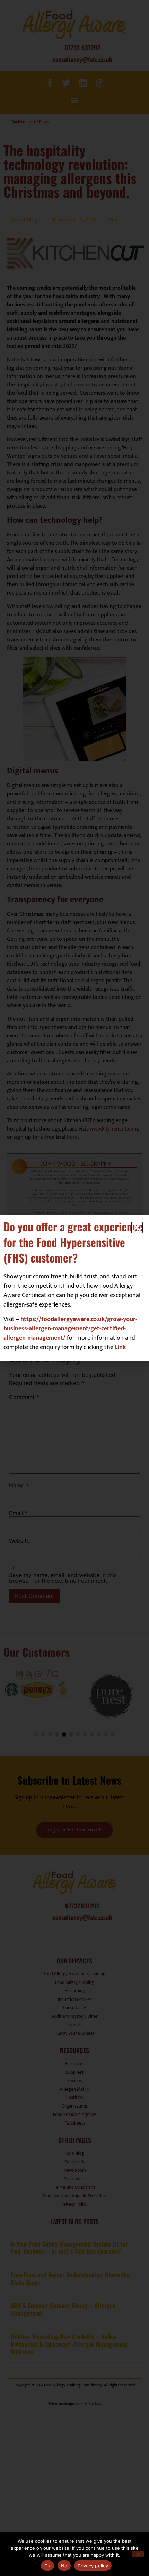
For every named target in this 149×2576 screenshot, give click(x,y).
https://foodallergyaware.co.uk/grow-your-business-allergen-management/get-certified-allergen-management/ (70, 1329)
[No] (138, 2554)
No (64, 2566)
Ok (47, 2566)
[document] (74, 1288)
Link (120, 1347)
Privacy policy (93, 2566)
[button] (137, 1228)
